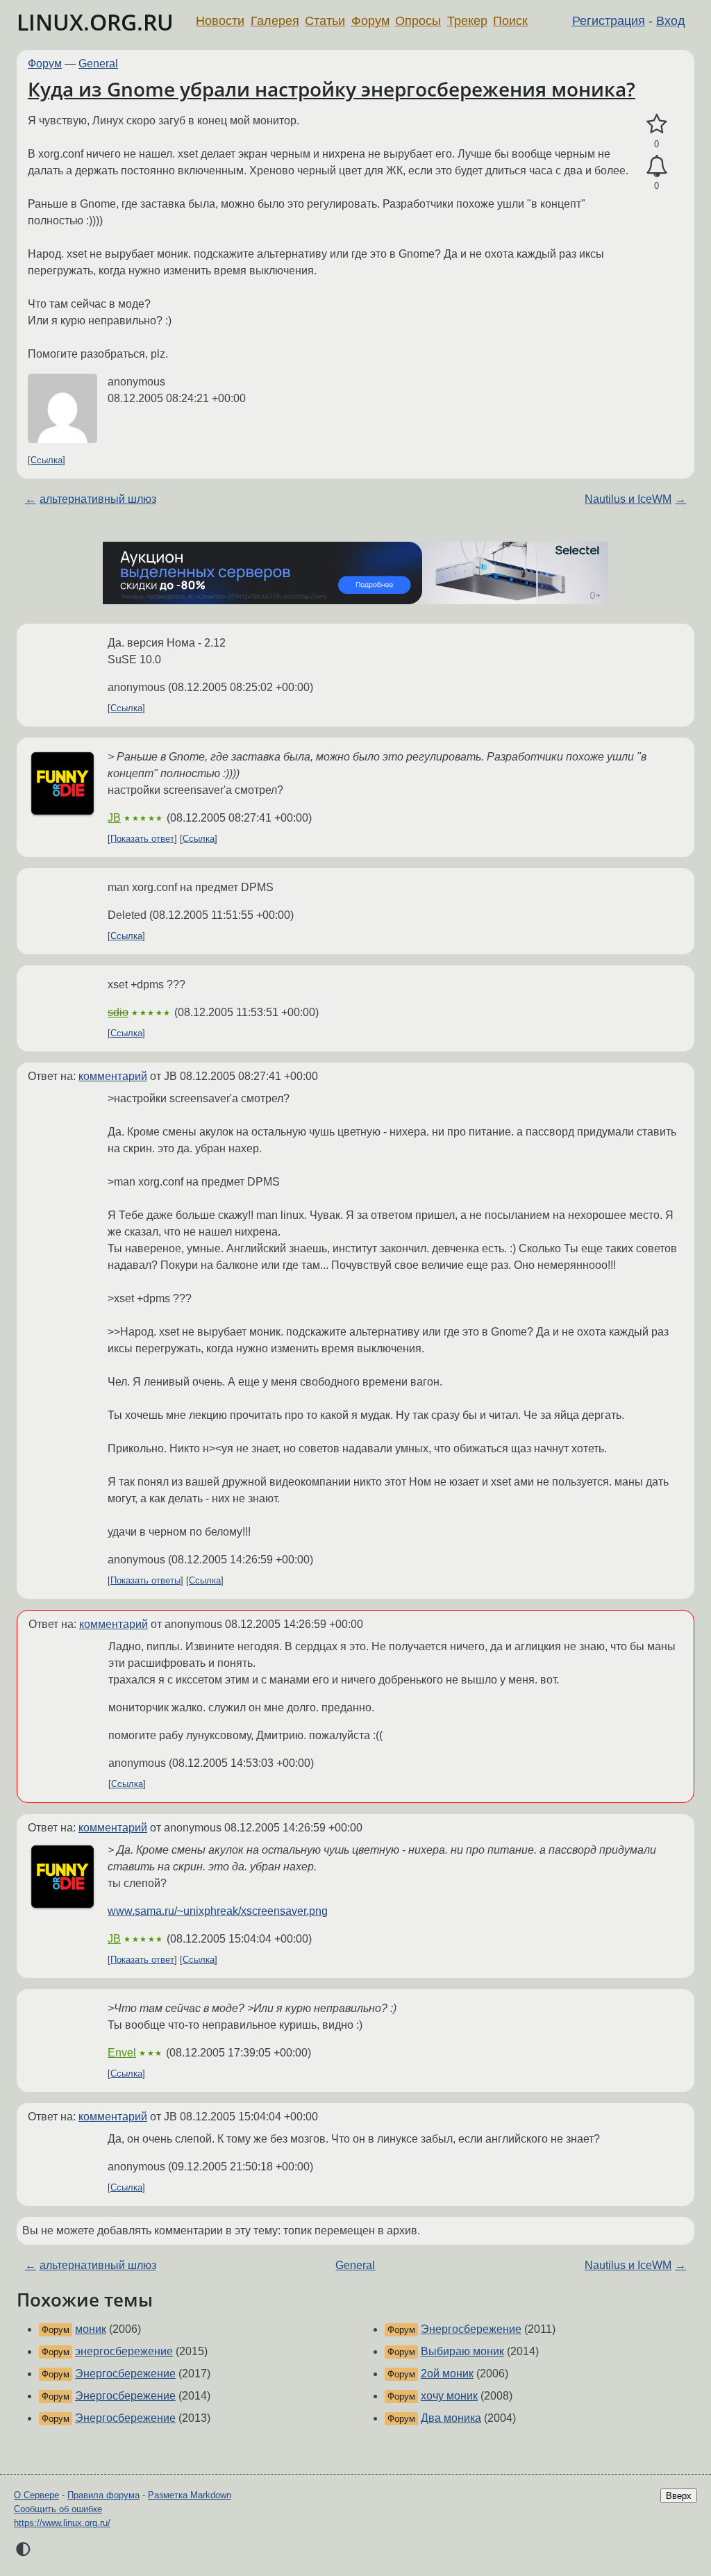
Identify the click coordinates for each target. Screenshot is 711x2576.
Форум (370, 21)
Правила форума (103, 2495)
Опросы (418, 21)
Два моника (451, 2418)
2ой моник (447, 2374)
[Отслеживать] (656, 167)
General (98, 64)
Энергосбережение (125, 2374)
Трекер (467, 21)
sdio (118, 1012)
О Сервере (36, 2495)
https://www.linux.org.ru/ (62, 2523)
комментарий (113, 1076)
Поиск (510, 21)
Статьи (325, 21)
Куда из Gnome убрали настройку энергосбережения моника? (332, 89)
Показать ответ (142, 839)
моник (91, 2329)
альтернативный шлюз (98, 499)
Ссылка (47, 460)
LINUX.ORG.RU (95, 22)
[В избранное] (656, 124)
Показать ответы (145, 1580)
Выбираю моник (462, 2351)
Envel (122, 2053)
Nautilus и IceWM (628, 499)
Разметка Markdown (190, 2495)
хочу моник (449, 2396)
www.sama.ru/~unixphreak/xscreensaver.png (218, 1911)
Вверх (679, 2496)
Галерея (275, 21)
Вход (671, 21)
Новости (220, 21)
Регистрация (609, 21)
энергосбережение (124, 2351)
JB (114, 818)
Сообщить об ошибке (58, 2509)
